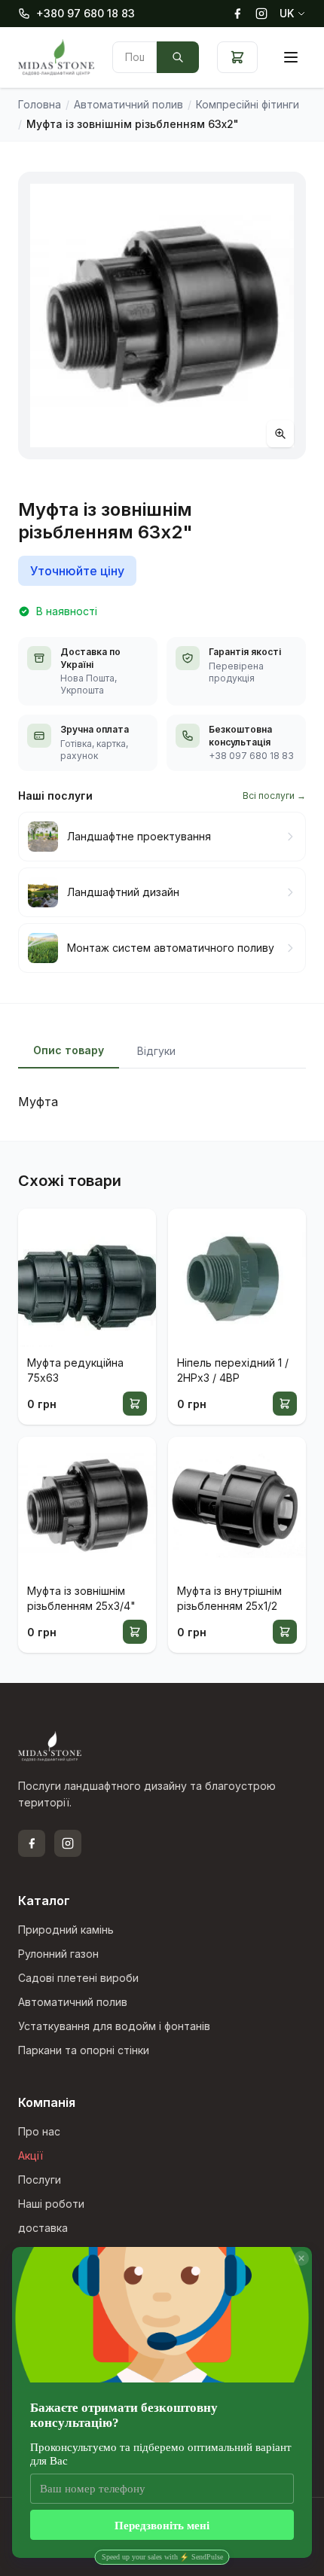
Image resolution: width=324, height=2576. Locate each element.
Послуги (40, 2180)
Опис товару (69, 1050)
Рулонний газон (58, 1954)
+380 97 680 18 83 (86, 13)
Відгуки (156, 1051)
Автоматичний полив (73, 2002)
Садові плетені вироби (78, 1978)
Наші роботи (51, 2204)
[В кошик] (135, 1404)
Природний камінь (66, 1930)
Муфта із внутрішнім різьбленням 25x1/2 (229, 1598)
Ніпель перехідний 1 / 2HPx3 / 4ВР (233, 1370)
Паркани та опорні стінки (84, 2050)
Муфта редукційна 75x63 (75, 1370)
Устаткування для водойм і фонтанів (114, 2026)
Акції (31, 2155)
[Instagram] (261, 14)
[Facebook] (237, 14)
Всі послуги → (274, 796)
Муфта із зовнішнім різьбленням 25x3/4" (81, 1598)
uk (287, 13)
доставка (43, 2228)
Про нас (39, 2131)
